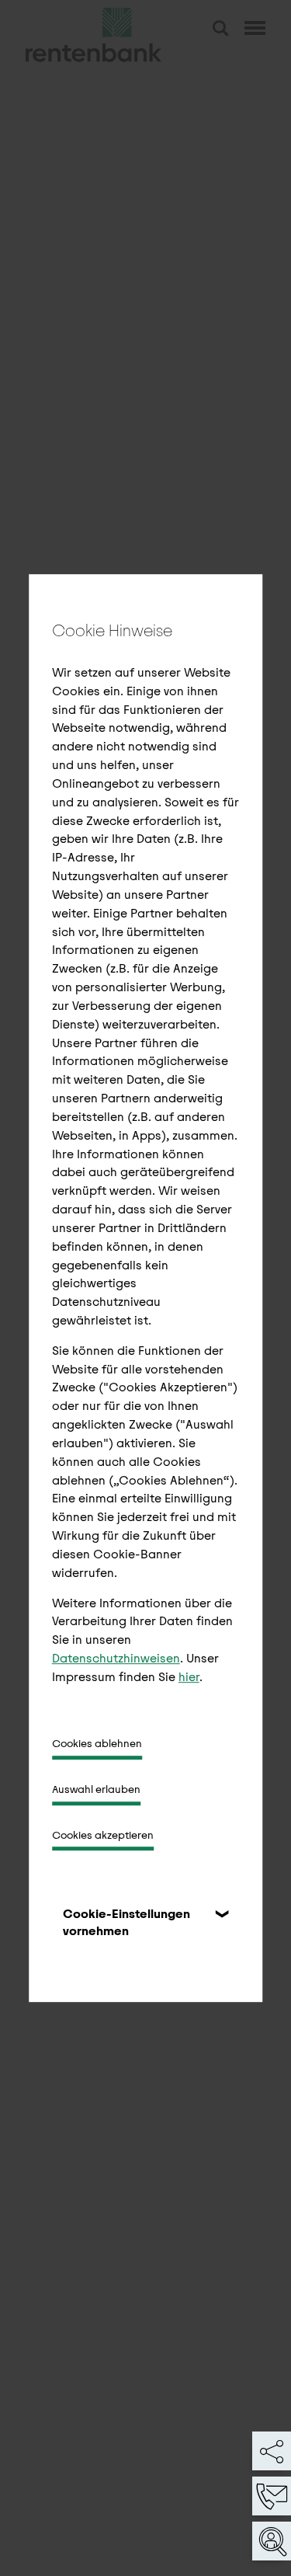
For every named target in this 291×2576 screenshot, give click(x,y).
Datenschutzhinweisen (116, 1658)
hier (189, 1677)
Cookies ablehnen (97, 1744)
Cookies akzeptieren (103, 1835)
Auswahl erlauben (96, 1789)
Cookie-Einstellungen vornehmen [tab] (126, 1923)
